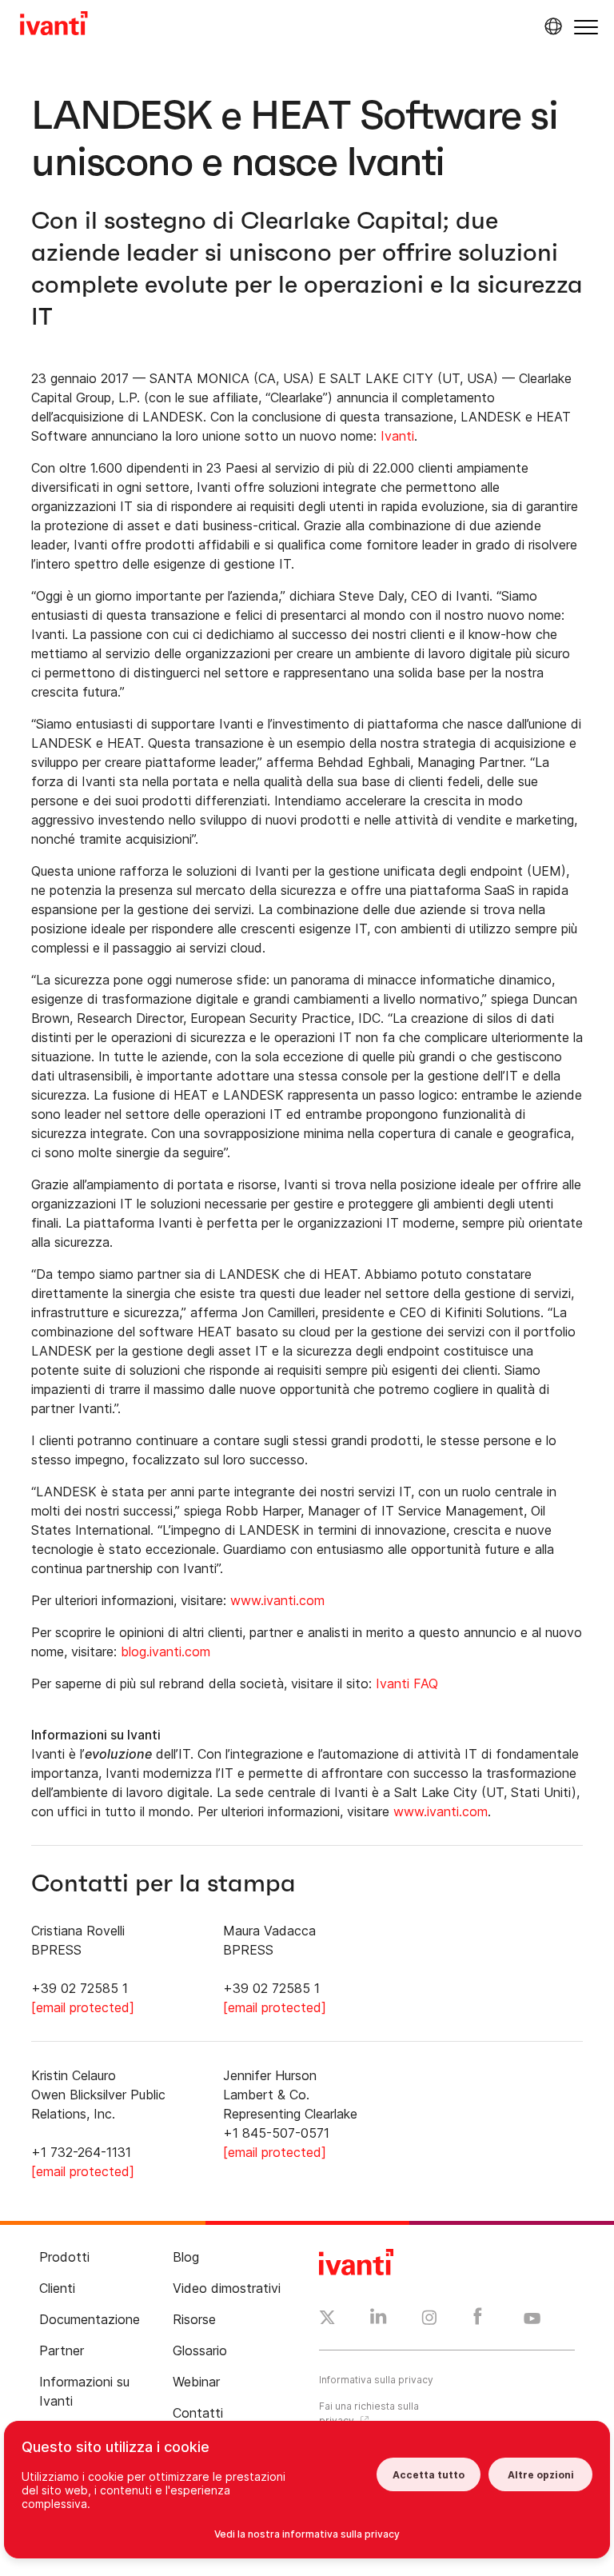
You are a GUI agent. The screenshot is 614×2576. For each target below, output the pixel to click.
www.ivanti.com (277, 1600)
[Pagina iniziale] (54, 26)
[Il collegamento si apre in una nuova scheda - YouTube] (532, 2319)
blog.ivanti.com (165, 1651)
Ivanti (397, 436)
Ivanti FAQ (407, 1683)
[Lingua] (551, 26)
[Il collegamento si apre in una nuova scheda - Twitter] (327, 2319)
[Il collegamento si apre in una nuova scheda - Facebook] (478, 2320)
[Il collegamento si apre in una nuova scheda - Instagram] (429, 2320)
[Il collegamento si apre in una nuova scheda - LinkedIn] (379, 2320)
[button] (586, 27)
